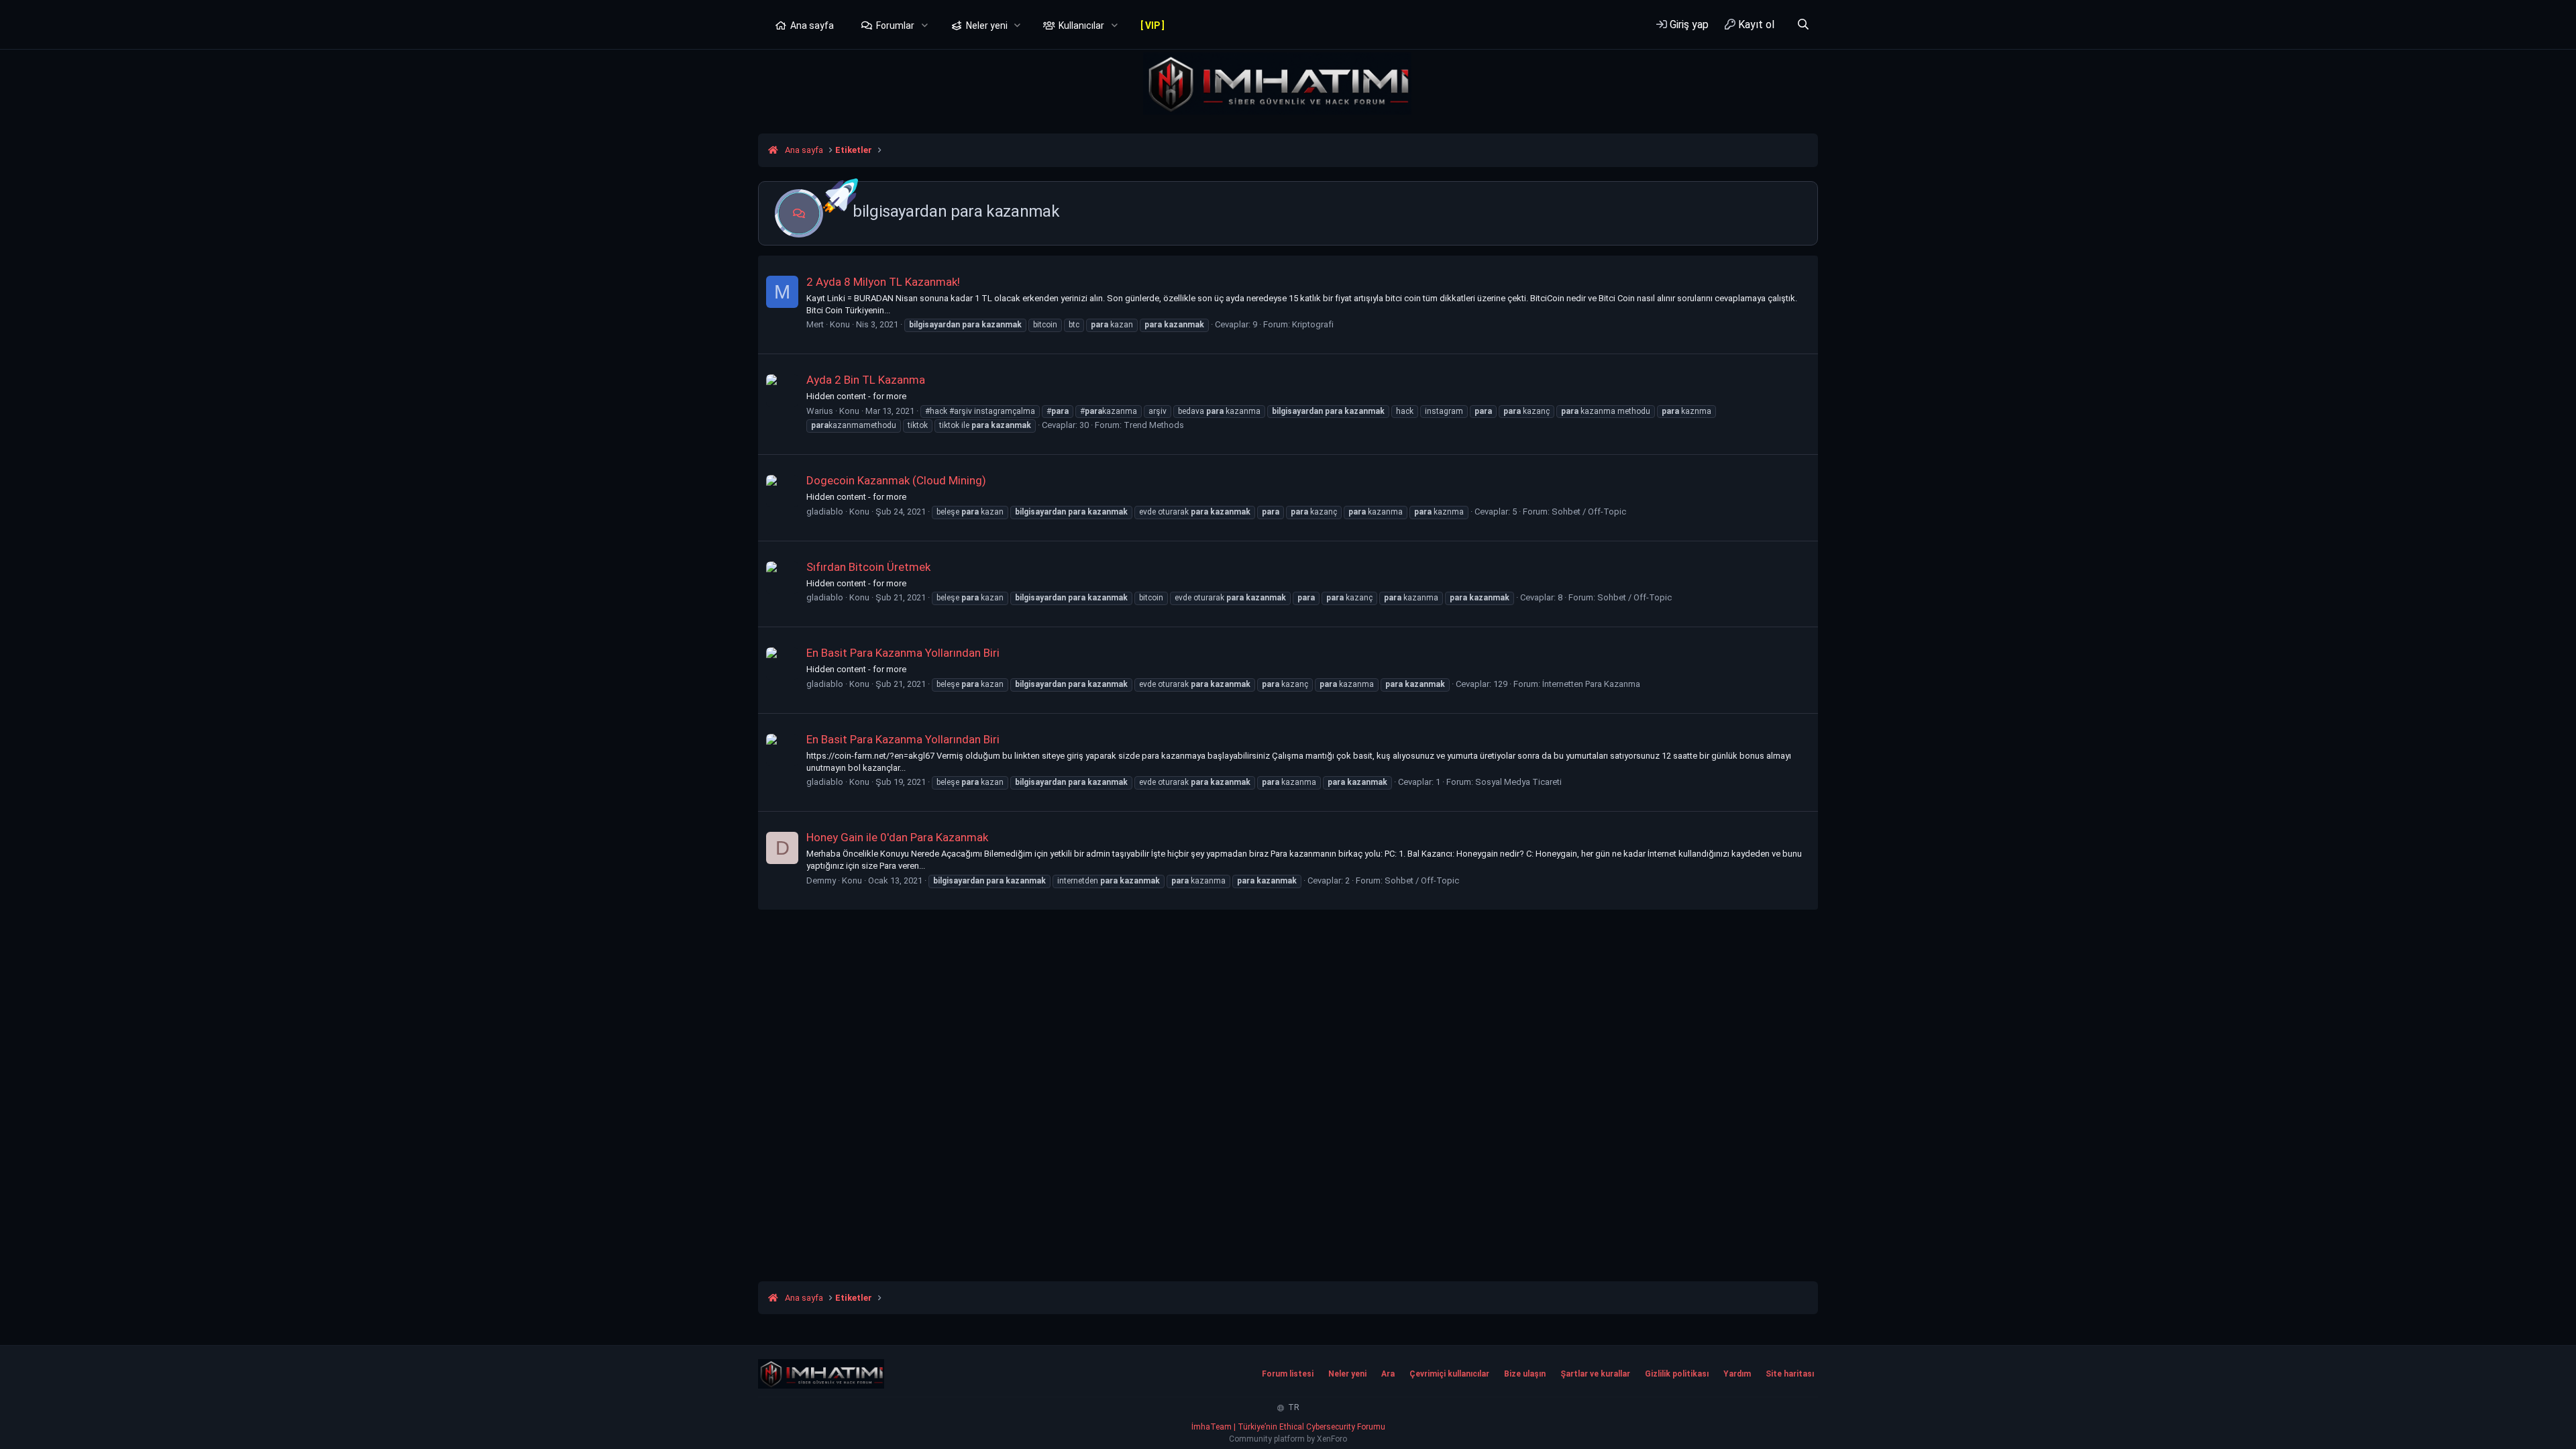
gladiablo (825, 512)
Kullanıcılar (1081, 25)
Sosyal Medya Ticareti (1518, 782)
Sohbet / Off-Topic (1589, 512)
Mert (815, 324)
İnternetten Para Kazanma (1591, 684)
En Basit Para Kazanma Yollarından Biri (903, 653)
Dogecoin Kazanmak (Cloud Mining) (896, 480)
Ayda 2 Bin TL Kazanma (866, 380)
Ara (1388, 1374)
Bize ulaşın (1525, 1374)
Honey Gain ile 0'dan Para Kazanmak (897, 837)
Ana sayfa (812, 25)
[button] (925, 26)
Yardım (1737, 1374)
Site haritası (1790, 1374)
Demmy (821, 880)
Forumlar (895, 25)
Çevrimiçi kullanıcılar (1449, 1374)
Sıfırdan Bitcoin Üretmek (868, 567)
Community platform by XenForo (1288, 1439)
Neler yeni (987, 25)
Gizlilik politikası (1677, 1374)
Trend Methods (1154, 425)
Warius (820, 411)
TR (1293, 1407)
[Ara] (1803, 24)
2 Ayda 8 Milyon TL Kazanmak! (883, 282)
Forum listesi (1288, 1374)
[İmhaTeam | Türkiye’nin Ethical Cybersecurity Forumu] (821, 1374)
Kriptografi (1313, 324)
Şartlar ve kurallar (1595, 1374)
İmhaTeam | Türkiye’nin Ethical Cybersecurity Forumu (1288, 1427)
